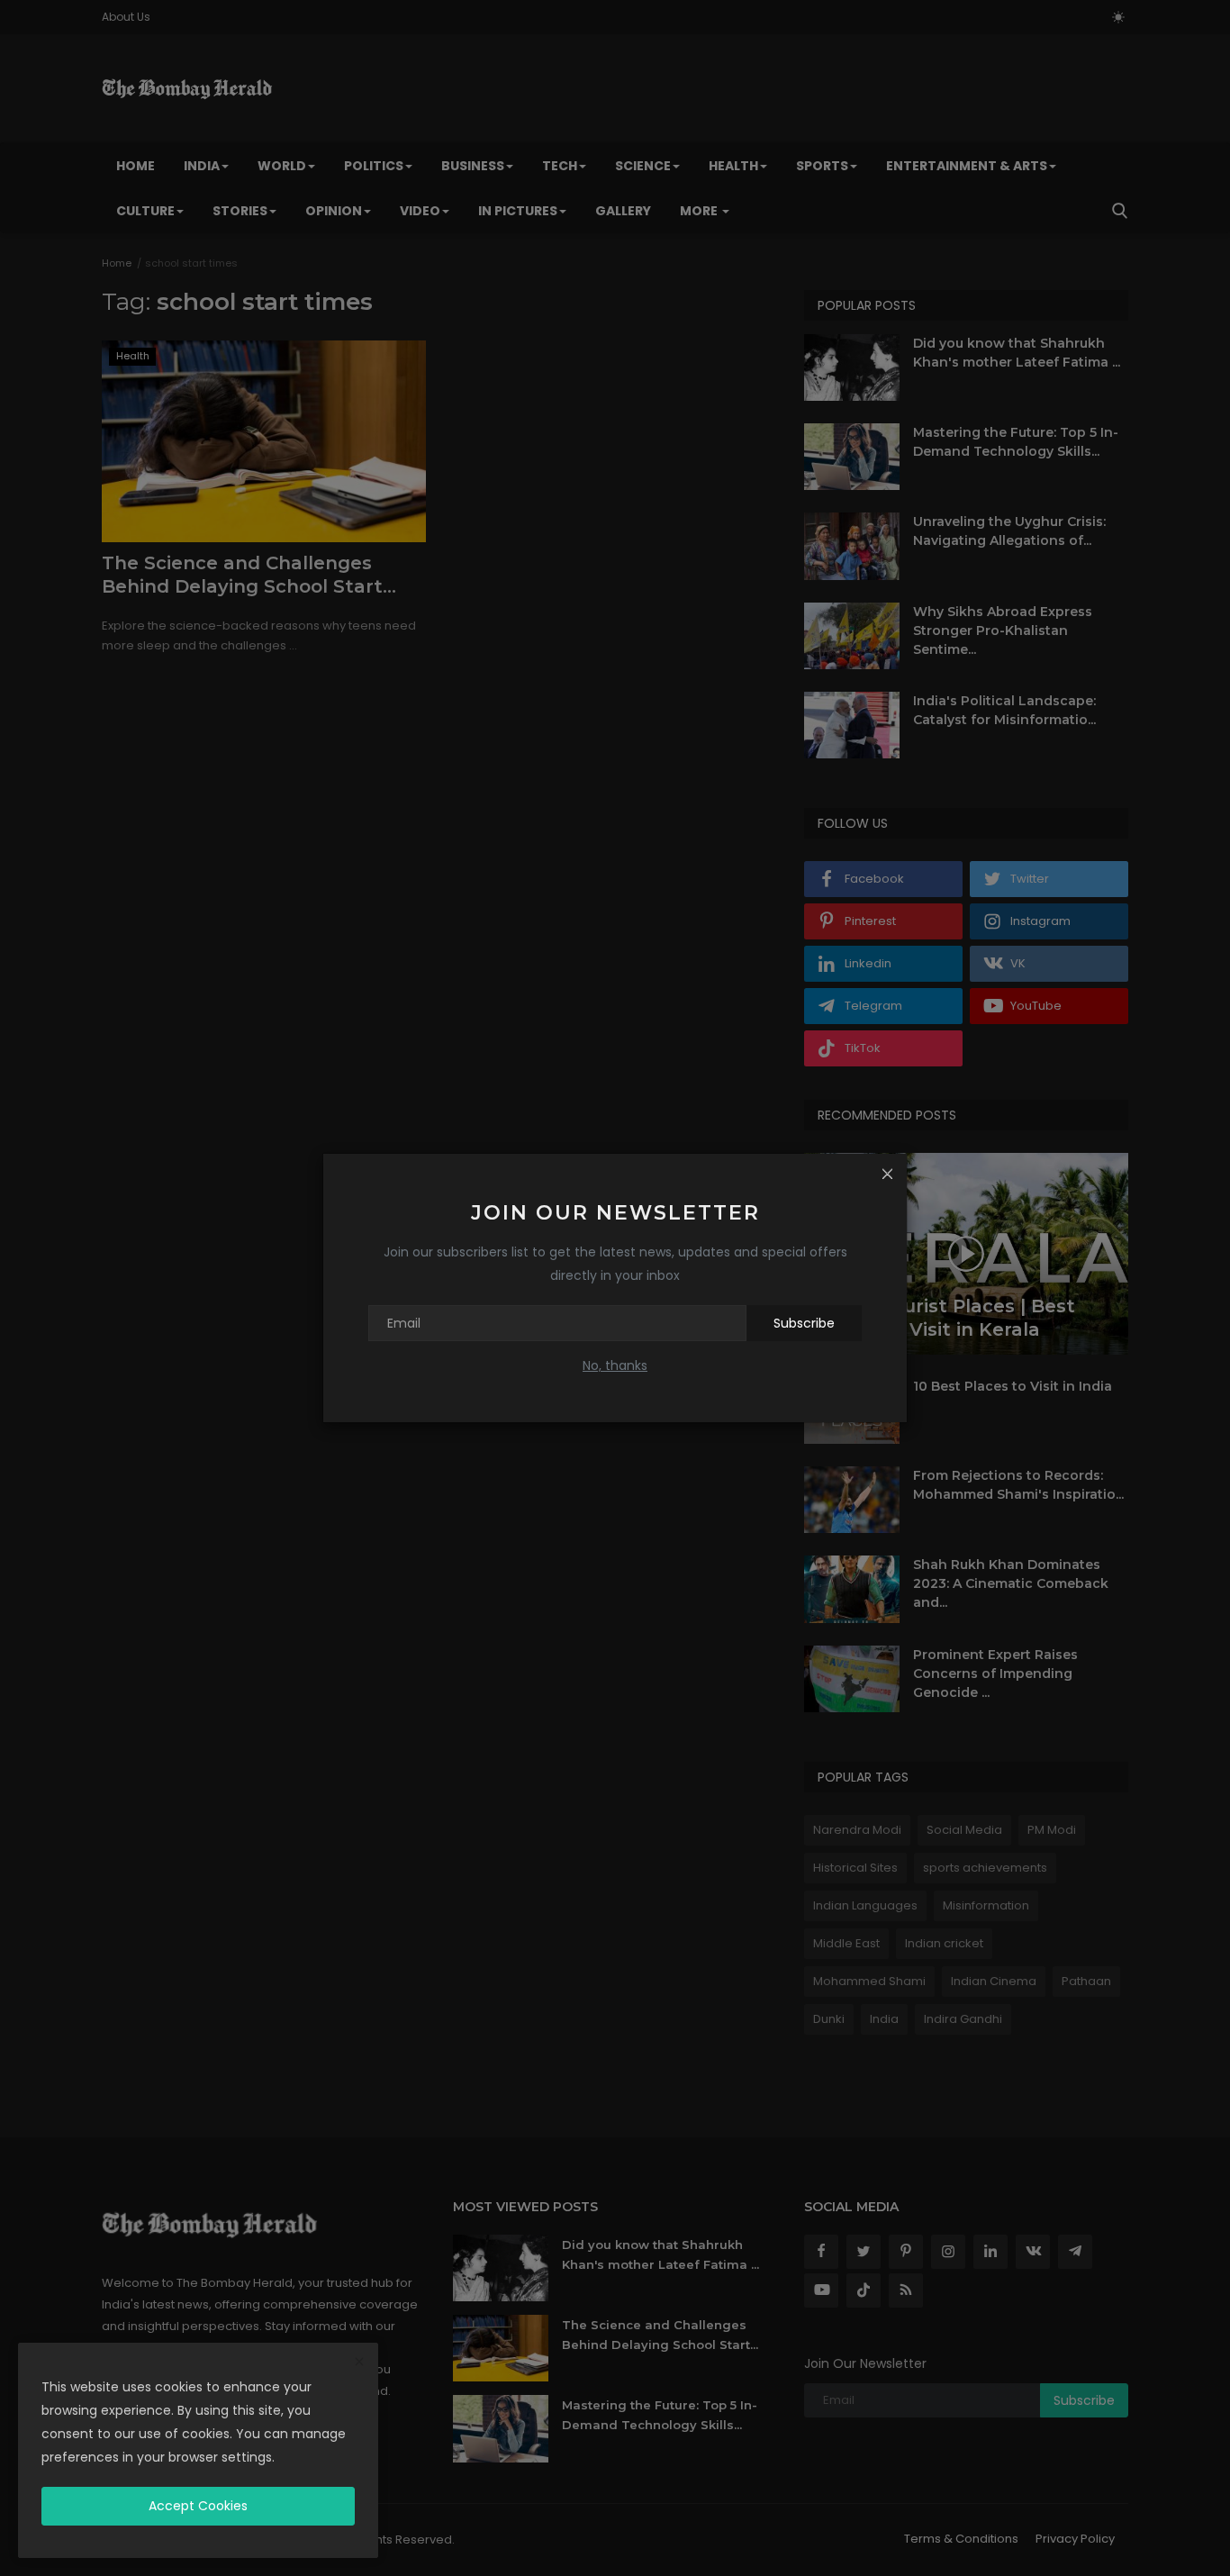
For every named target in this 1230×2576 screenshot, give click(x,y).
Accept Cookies (198, 2506)
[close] (359, 2363)
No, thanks (615, 1365)
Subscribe (804, 1323)
